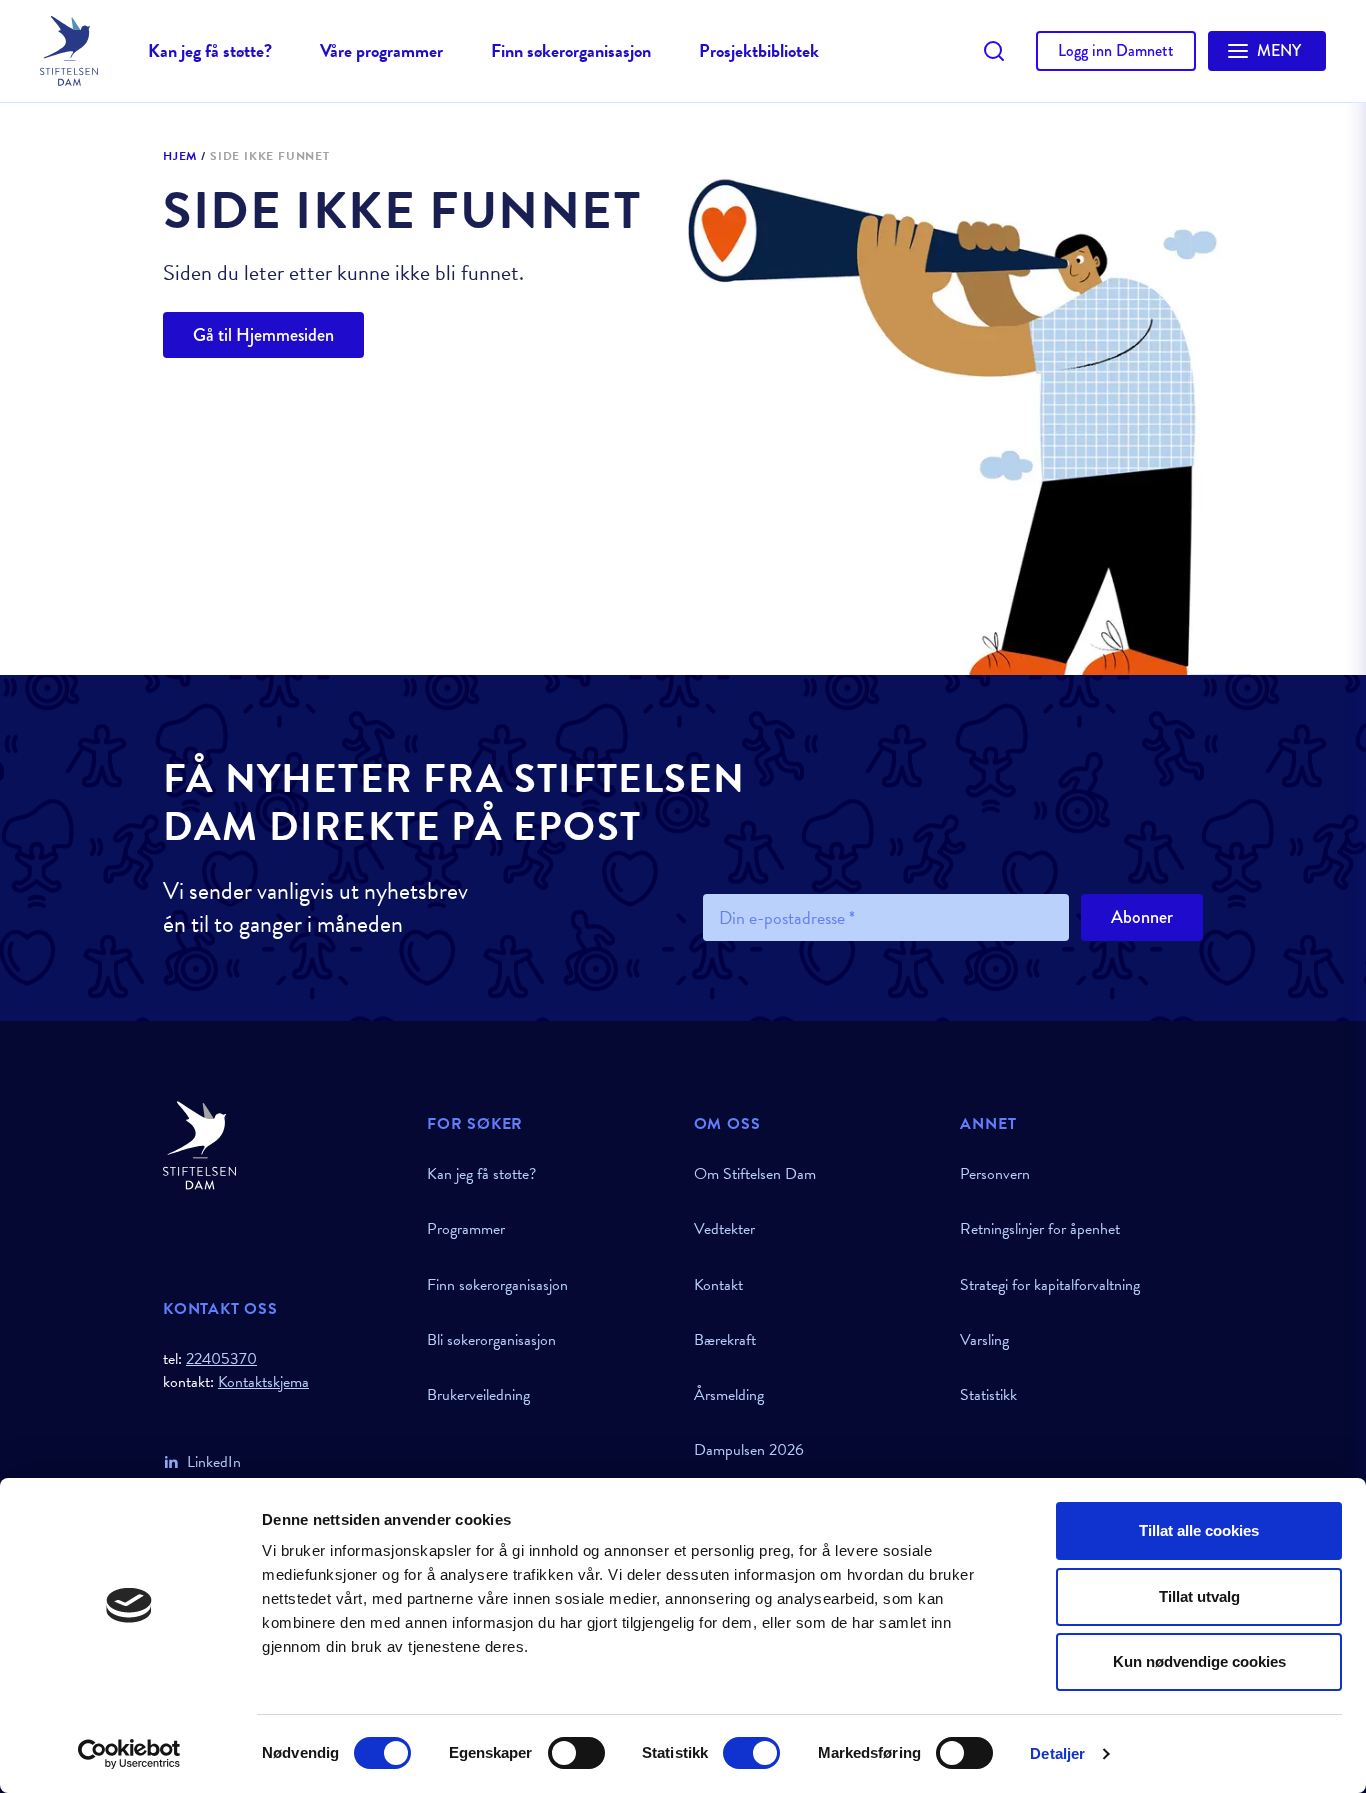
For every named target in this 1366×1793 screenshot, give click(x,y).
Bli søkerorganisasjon (491, 1340)
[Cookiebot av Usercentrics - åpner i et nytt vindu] (129, 1754)
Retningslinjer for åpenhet (1040, 1229)
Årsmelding (729, 1395)
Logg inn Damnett (1116, 50)
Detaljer (1057, 1753)
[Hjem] (283, 1145)
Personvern (995, 1174)
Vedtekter (724, 1229)
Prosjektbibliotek (759, 50)
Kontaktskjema (263, 1382)
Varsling (984, 1340)
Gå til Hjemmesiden (263, 335)
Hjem (180, 157)
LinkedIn (214, 1462)
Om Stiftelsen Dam (755, 1174)
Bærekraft (725, 1340)
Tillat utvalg (1199, 1596)
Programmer (466, 1229)
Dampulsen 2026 (749, 1450)
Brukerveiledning (478, 1395)
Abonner (1142, 917)
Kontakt (718, 1285)
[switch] (576, 1753)
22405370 (221, 1359)
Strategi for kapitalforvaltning (1050, 1285)
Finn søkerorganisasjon (571, 50)
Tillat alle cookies (1199, 1530)
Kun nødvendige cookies (1199, 1661)
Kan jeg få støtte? (210, 50)
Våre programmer (381, 50)
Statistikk (988, 1395)
